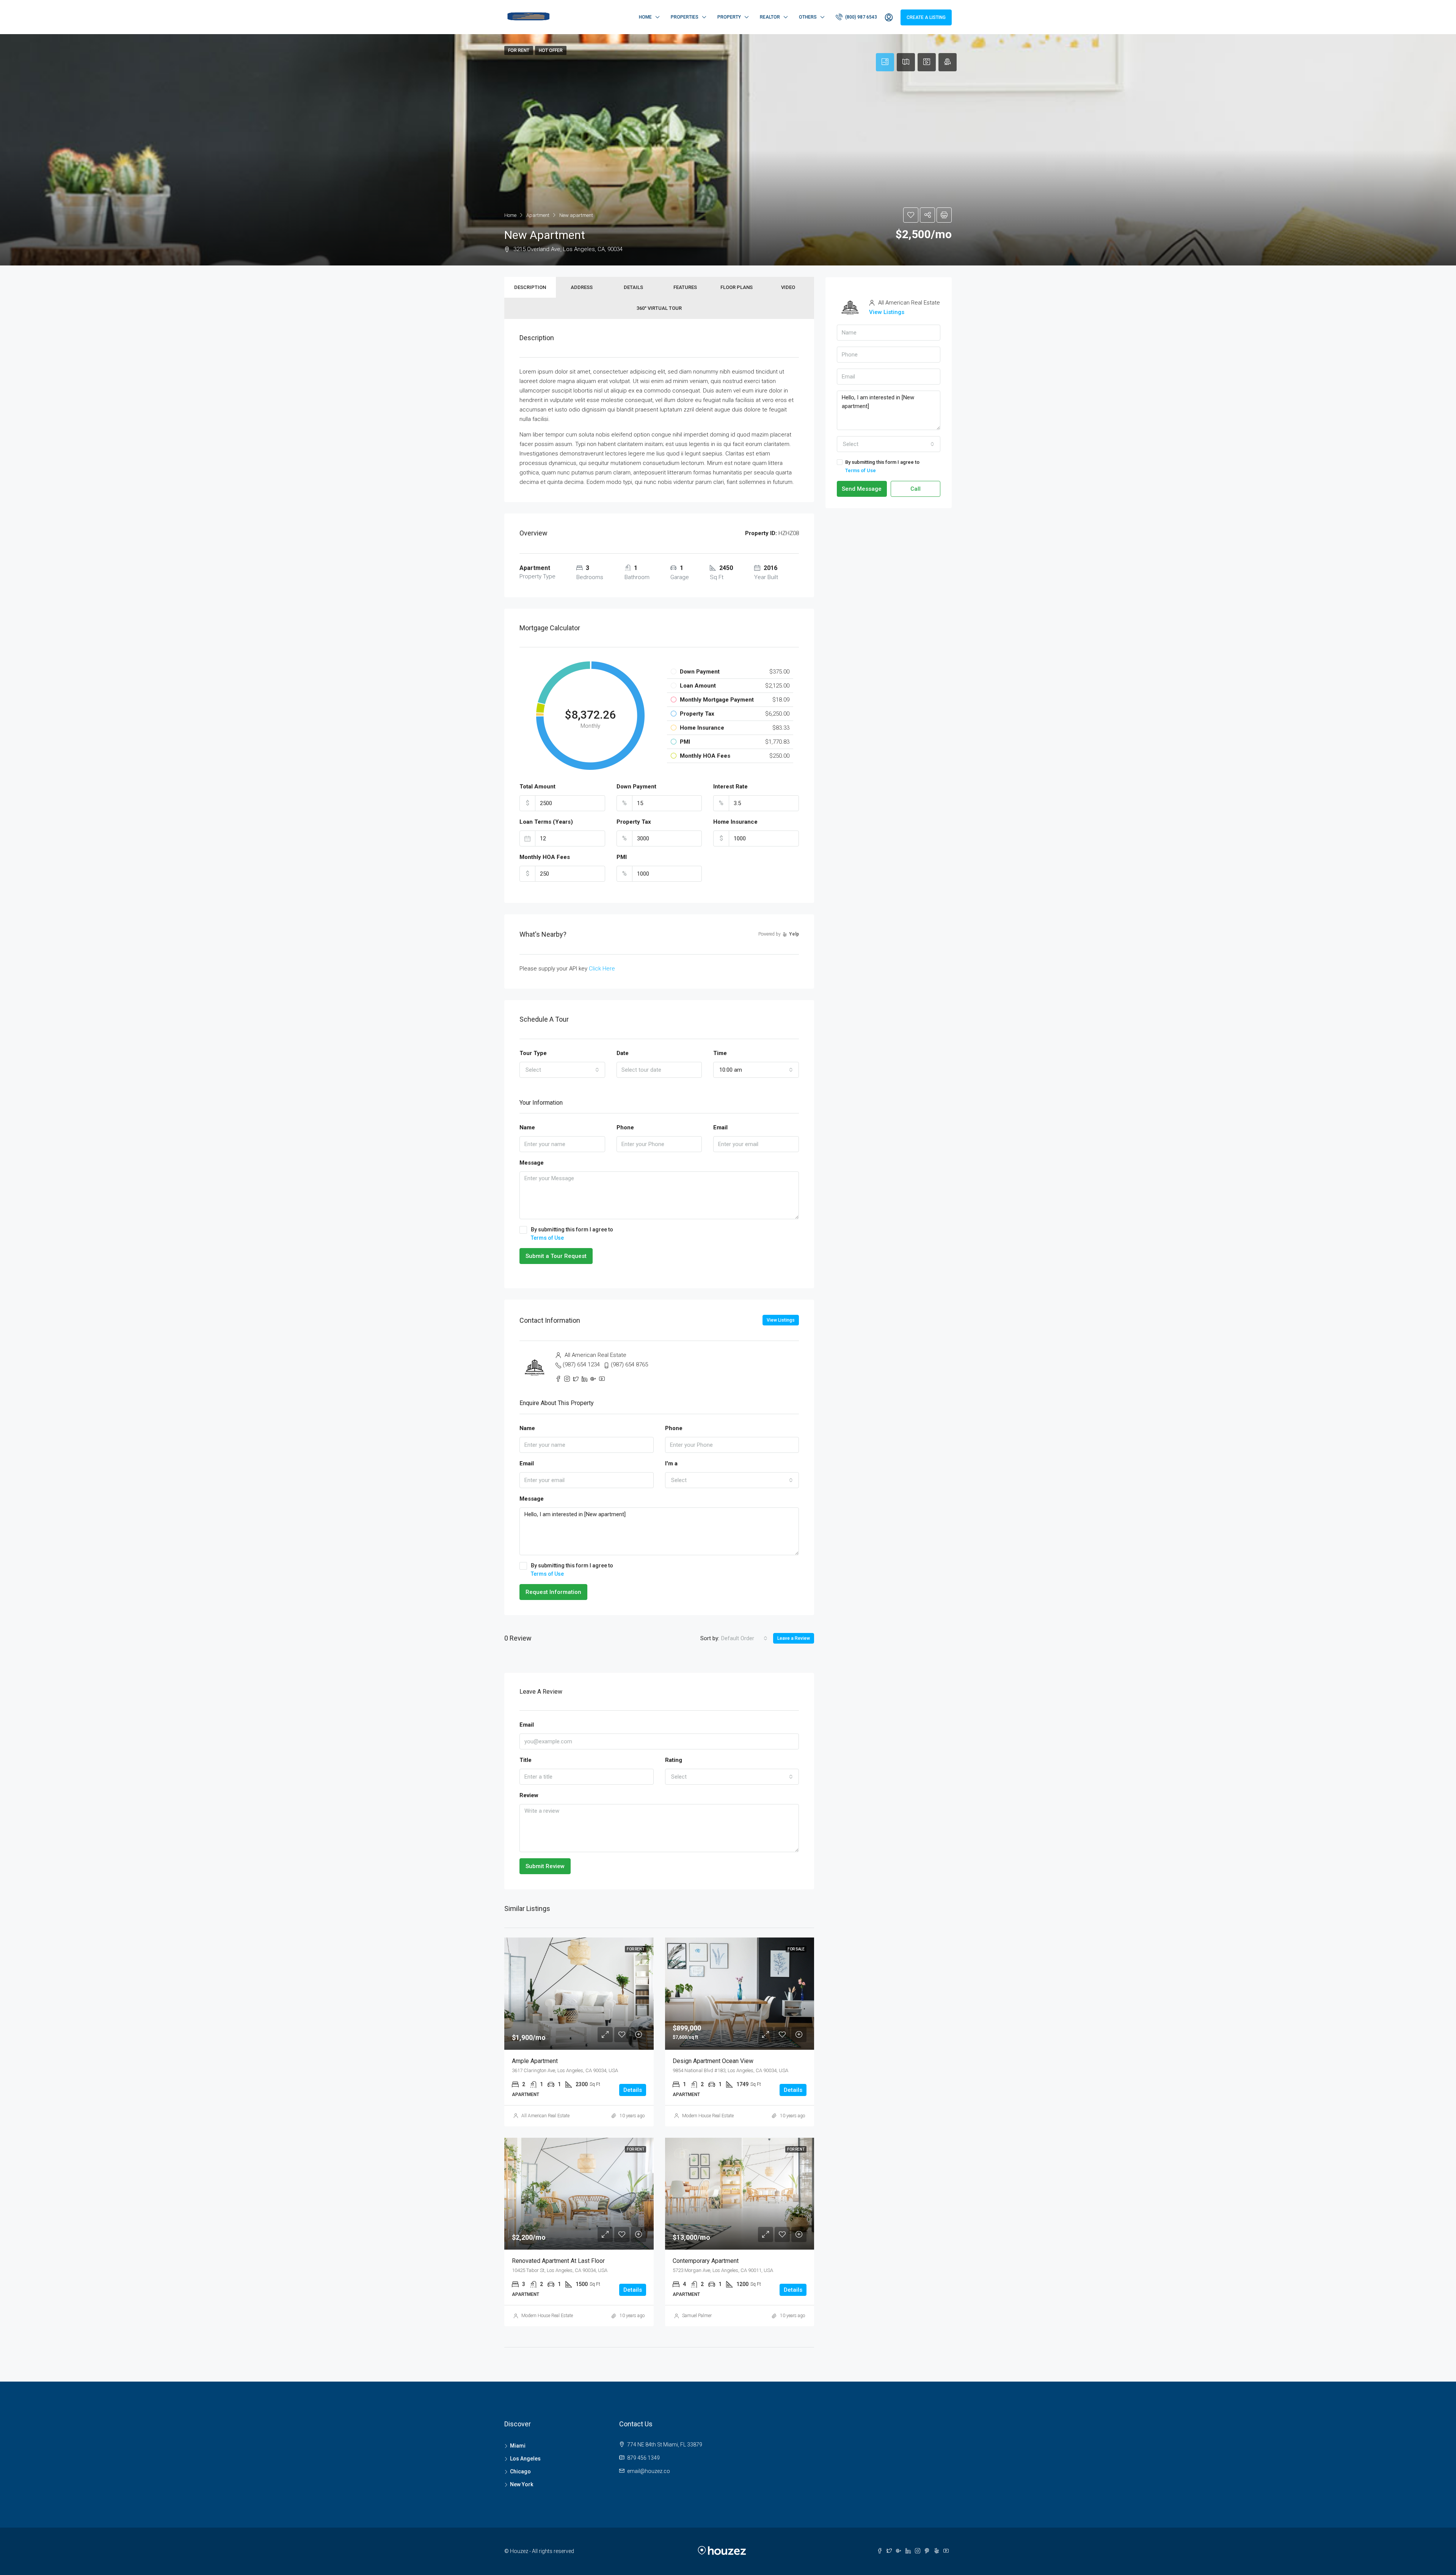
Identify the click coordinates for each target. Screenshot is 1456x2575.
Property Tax (634, 822)
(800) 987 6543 (861, 17)
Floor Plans (737, 287)
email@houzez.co (649, 2471)
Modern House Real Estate (708, 2116)
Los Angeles (525, 2459)
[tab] (885, 62)
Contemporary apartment (706, 2261)
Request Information (553, 1592)
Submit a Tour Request (556, 1256)
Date (623, 1053)
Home (645, 17)
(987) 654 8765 (629, 1364)
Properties (685, 17)
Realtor (770, 17)
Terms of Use (547, 1238)
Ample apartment (535, 2061)
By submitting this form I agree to (572, 1234)
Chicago (520, 2471)
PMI (622, 857)
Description (530, 287)
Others (808, 17)
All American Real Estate (545, 2116)
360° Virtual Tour (659, 308)
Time (720, 1053)
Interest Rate (730, 787)
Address (582, 287)
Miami (518, 2446)
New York (522, 2484)
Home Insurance (735, 822)
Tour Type (533, 1053)
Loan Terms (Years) (546, 822)
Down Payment (636, 787)
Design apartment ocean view (713, 2061)
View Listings (781, 1320)
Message (532, 1163)
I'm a (671, 1463)
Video (788, 287)
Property (729, 17)
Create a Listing (926, 17)
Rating (674, 1760)
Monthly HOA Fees (545, 857)
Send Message (862, 489)
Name (527, 1127)
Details (633, 287)
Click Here (602, 969)
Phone (625, 1127)
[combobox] (562, 1070)
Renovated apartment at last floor (558, 2261)
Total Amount (537, 787)
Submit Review (545, 1866)
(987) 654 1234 (581, 1364)
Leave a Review (794, 1638)
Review (529, 1795)
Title (526, 1760)
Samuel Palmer (697, 2316)
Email (720, 1127)
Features (685, 287)
